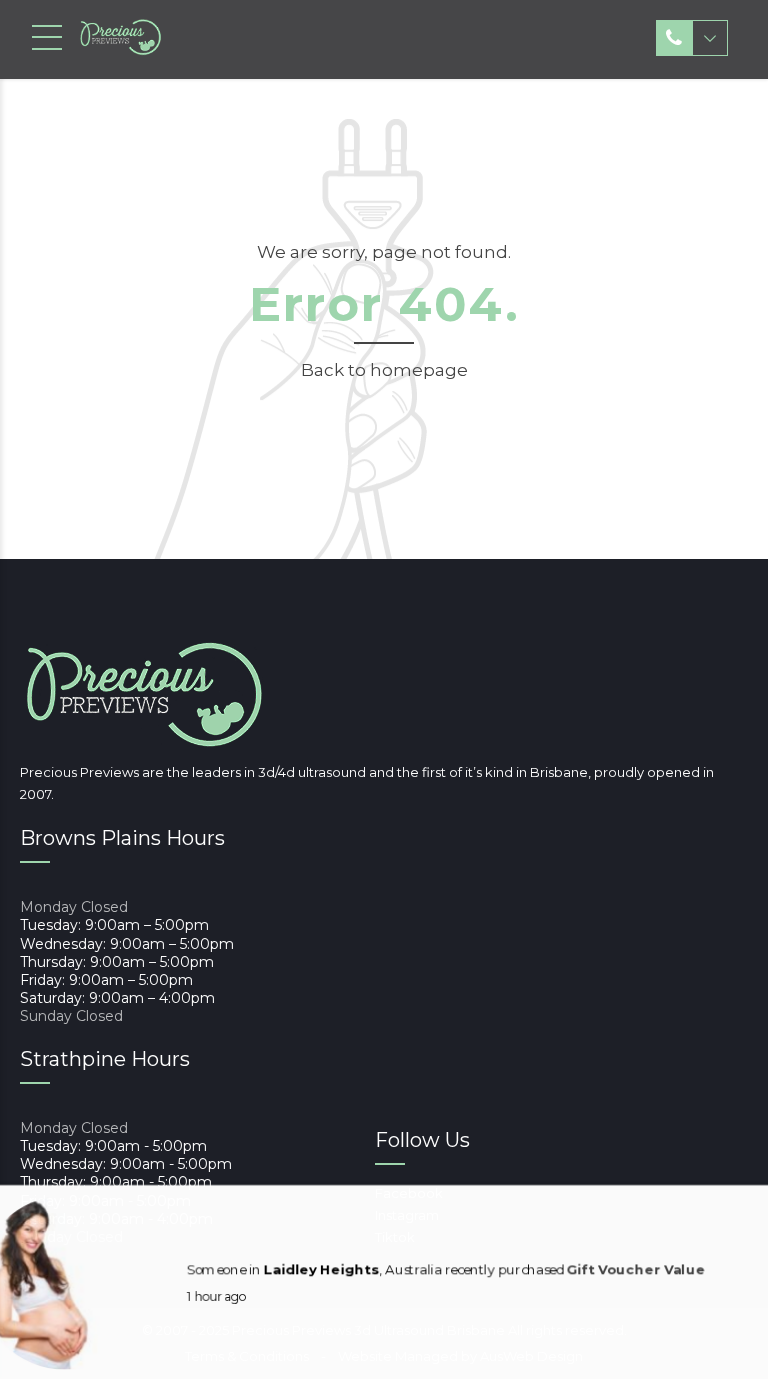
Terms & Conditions (247, 1356)
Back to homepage (384, 370)
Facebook (409, 1193)
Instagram (407, 1215)
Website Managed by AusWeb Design (460, 1356)
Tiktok (395, 1237)
